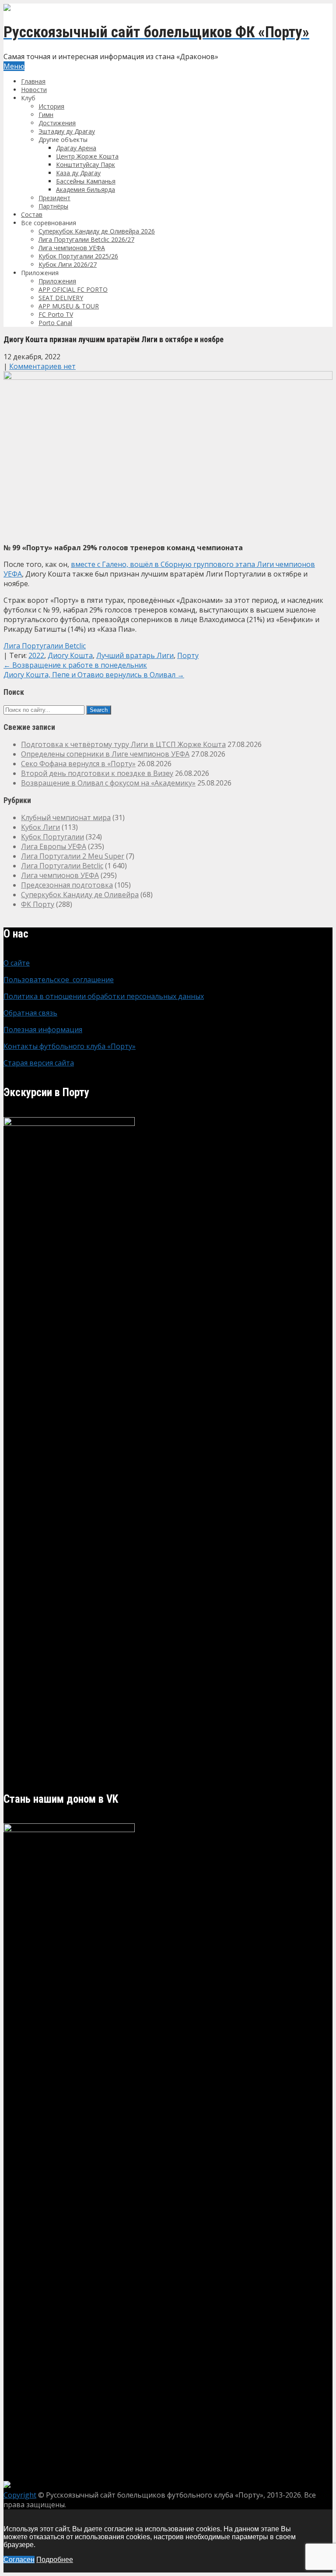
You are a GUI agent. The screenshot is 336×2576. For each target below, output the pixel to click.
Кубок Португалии (52, 837)
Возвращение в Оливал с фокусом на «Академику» (108, 783)
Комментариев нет (42, 366)
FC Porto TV (56, 314)
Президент (54, 198)
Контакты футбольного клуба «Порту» (70, 1046)
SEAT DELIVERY (61, 298)
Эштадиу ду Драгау (67, 131)
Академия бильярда (86, 189)
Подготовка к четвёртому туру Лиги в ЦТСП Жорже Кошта (123, 744)
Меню (14, 66)
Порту (188, 655)
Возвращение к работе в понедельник (75, 665)
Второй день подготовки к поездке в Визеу (97, 773)
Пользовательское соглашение (59, 980)
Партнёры (53, 206)
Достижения (57, 123)
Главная (33, 81)
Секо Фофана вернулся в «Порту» (78, 764)
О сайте (17, 963)
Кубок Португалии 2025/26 (78, 256)
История (51, 106)
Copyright (20, 2495)
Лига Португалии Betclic (45, 646)
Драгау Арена (76, 148)
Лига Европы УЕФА (54, 846)
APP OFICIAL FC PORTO (73, 289)
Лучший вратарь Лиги (135, 655)
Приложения (57, 281)
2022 (36, 655)
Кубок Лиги (40, 827)
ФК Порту (38, 904)
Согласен (19, 2560)
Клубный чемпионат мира (66, 817)
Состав (32, 214)
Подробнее (55, 2560)
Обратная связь (30, 1013)
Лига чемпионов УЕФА (72, 248)
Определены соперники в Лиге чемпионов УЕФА (105, 754)
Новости (34, 90)
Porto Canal (55, 323)
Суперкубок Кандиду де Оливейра (80, 895)
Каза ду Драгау (78, 173)
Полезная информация (43, 1030)
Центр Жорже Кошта (87, 156)
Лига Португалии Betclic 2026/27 (86, 239)
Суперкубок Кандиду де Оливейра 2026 (97, 231)
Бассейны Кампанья (86, 181)
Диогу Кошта (70, 655)
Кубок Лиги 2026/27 (68, 264)
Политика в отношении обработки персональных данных (104, 996)
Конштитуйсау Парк (86, 165)
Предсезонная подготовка (67, 885)
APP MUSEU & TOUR (69, 306)
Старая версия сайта (39, 1063)
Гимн (46, 115)
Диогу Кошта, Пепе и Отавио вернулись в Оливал (94, 675)
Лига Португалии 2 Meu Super (73, 856)
